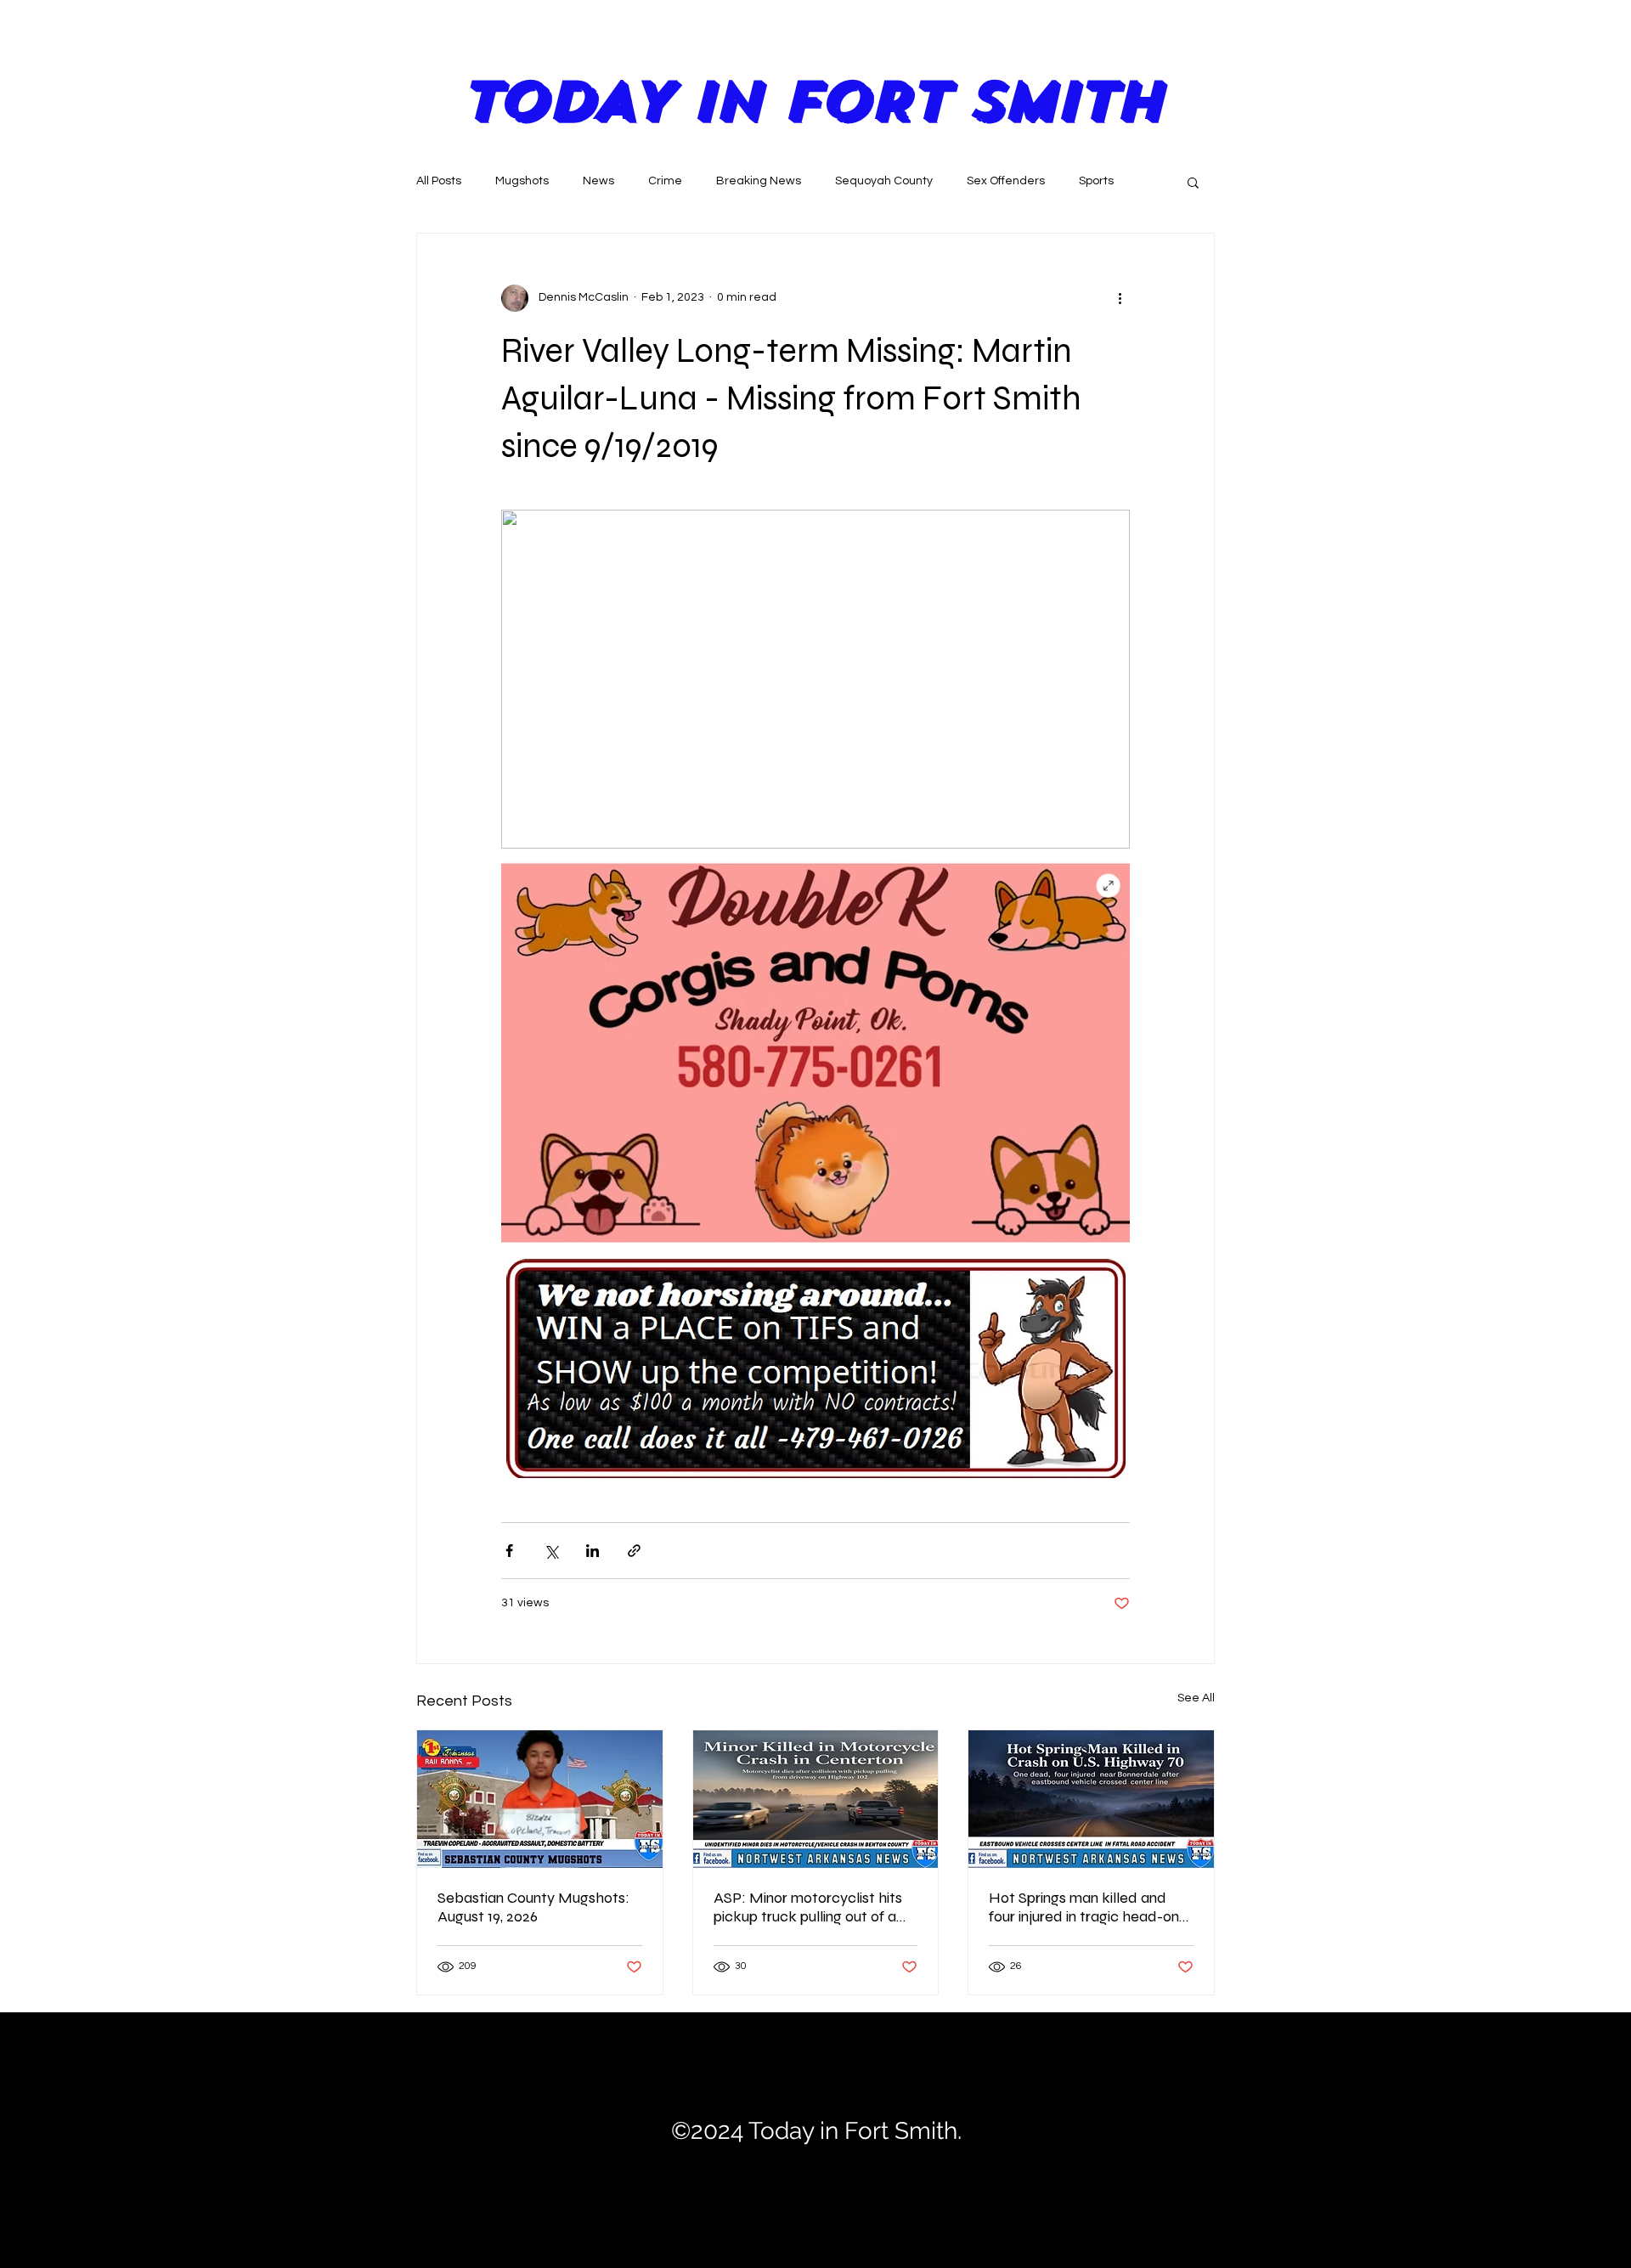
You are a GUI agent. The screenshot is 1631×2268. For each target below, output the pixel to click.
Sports (1096, 181)
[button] (1193, 182)
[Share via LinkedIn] (593, 1551)
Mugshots (522, 181)
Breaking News (759, 181)
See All (1196, 1698)
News (598, 181)
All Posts (439, 181)
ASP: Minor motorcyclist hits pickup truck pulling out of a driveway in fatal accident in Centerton (808, 1907)
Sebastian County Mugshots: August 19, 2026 (533, 1907)
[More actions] (1120, 298)
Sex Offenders (1006, 181)
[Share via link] (634, 1551)
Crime (665, 181)
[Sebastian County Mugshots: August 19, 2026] (540, 1799)
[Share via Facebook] (509, 1551)
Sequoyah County (884, 181)
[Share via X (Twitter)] (551, 1551)
